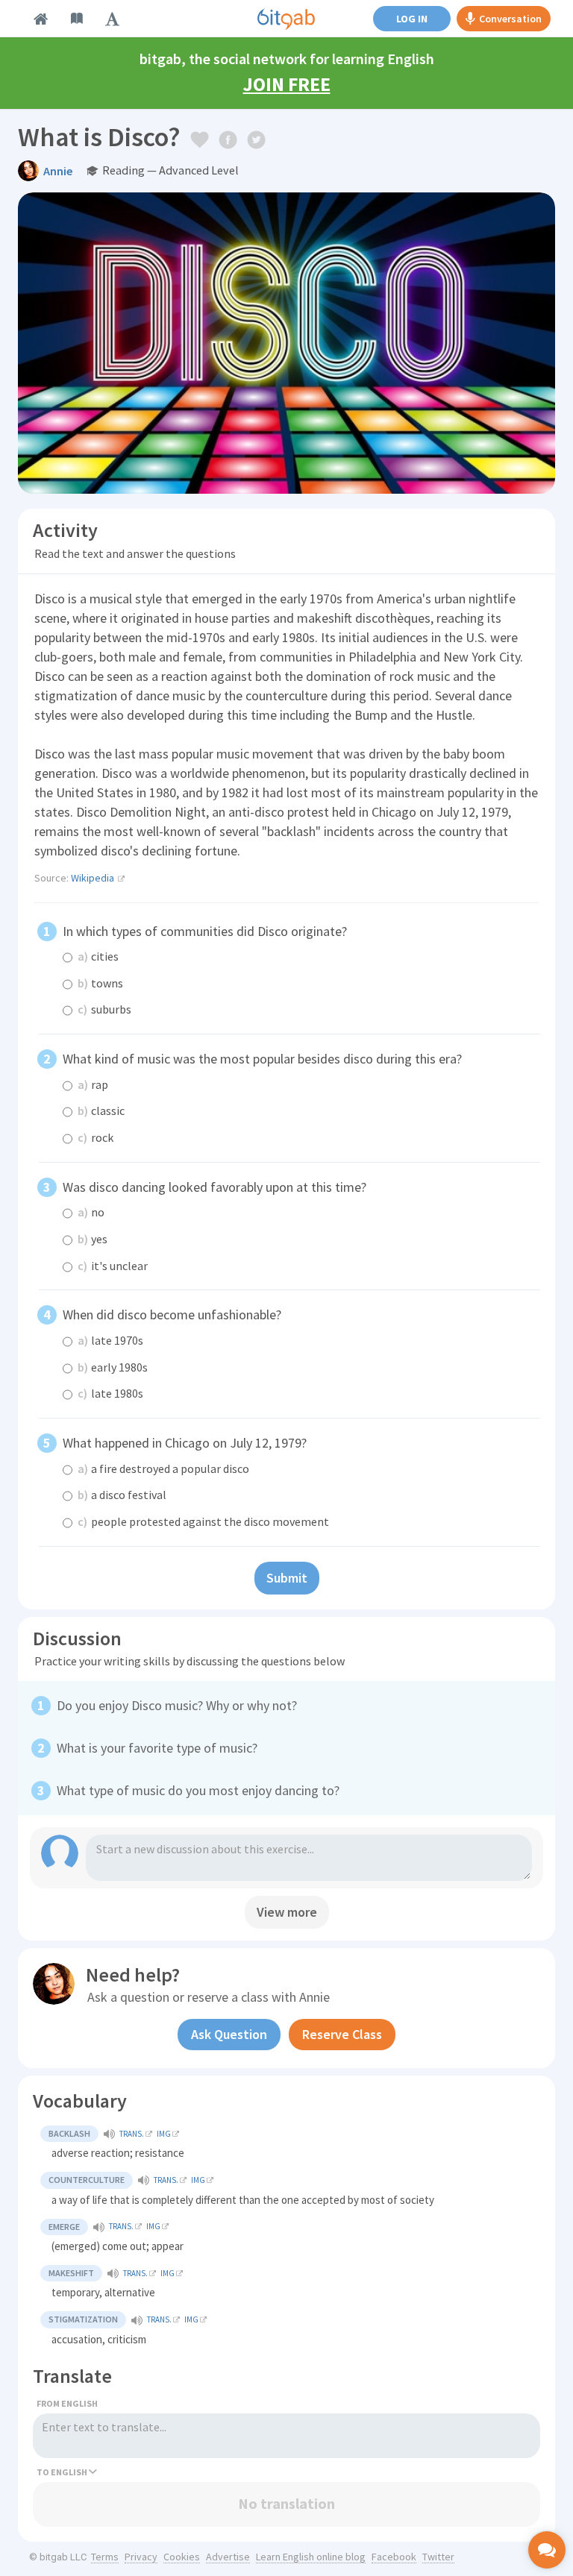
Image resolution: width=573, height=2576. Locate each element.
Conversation (510, 19)
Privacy (141, 2557)
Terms (105, 2557)
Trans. (132, 2134)
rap (93, 1084)
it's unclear (113, 1266)
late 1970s (110, 1340)
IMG (164, 2134)
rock (95, 1137)
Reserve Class (342, 2034)
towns (100, 983)
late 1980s (110, 1393)
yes (93, 1239)
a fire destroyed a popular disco (163, 1468)
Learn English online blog (311, 2557)
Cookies (182, 2557)
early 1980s (113, 1367)
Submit (287, 1578)
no (91, 1212)
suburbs (104, 1009)
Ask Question (229, 2034)
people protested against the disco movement (203, 1521)
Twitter (438, 2557)
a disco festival (122, 1495)
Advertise (228, 2557)
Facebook (394, 2557)
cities (98, 956)
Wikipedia (93, 878)
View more (287, 1912)
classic (101, 1110)
